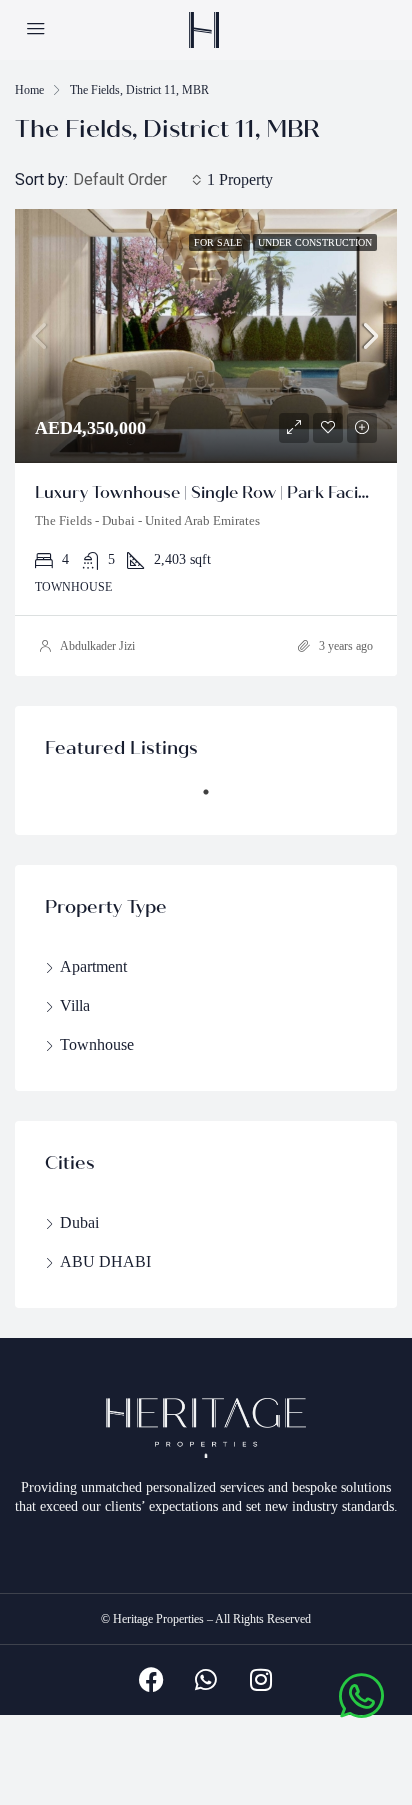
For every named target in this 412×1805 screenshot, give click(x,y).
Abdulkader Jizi (97, 646)
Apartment (93, 966)
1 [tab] (216, 800)
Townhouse (97, 1044)
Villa (75, 1005)
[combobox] (137, 180)
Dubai (79, 1222)
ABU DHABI (105, 1261)
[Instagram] (261, 1680)
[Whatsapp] (206, 1680)
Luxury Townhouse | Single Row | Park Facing (206, 492)
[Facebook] (151, 1680)
